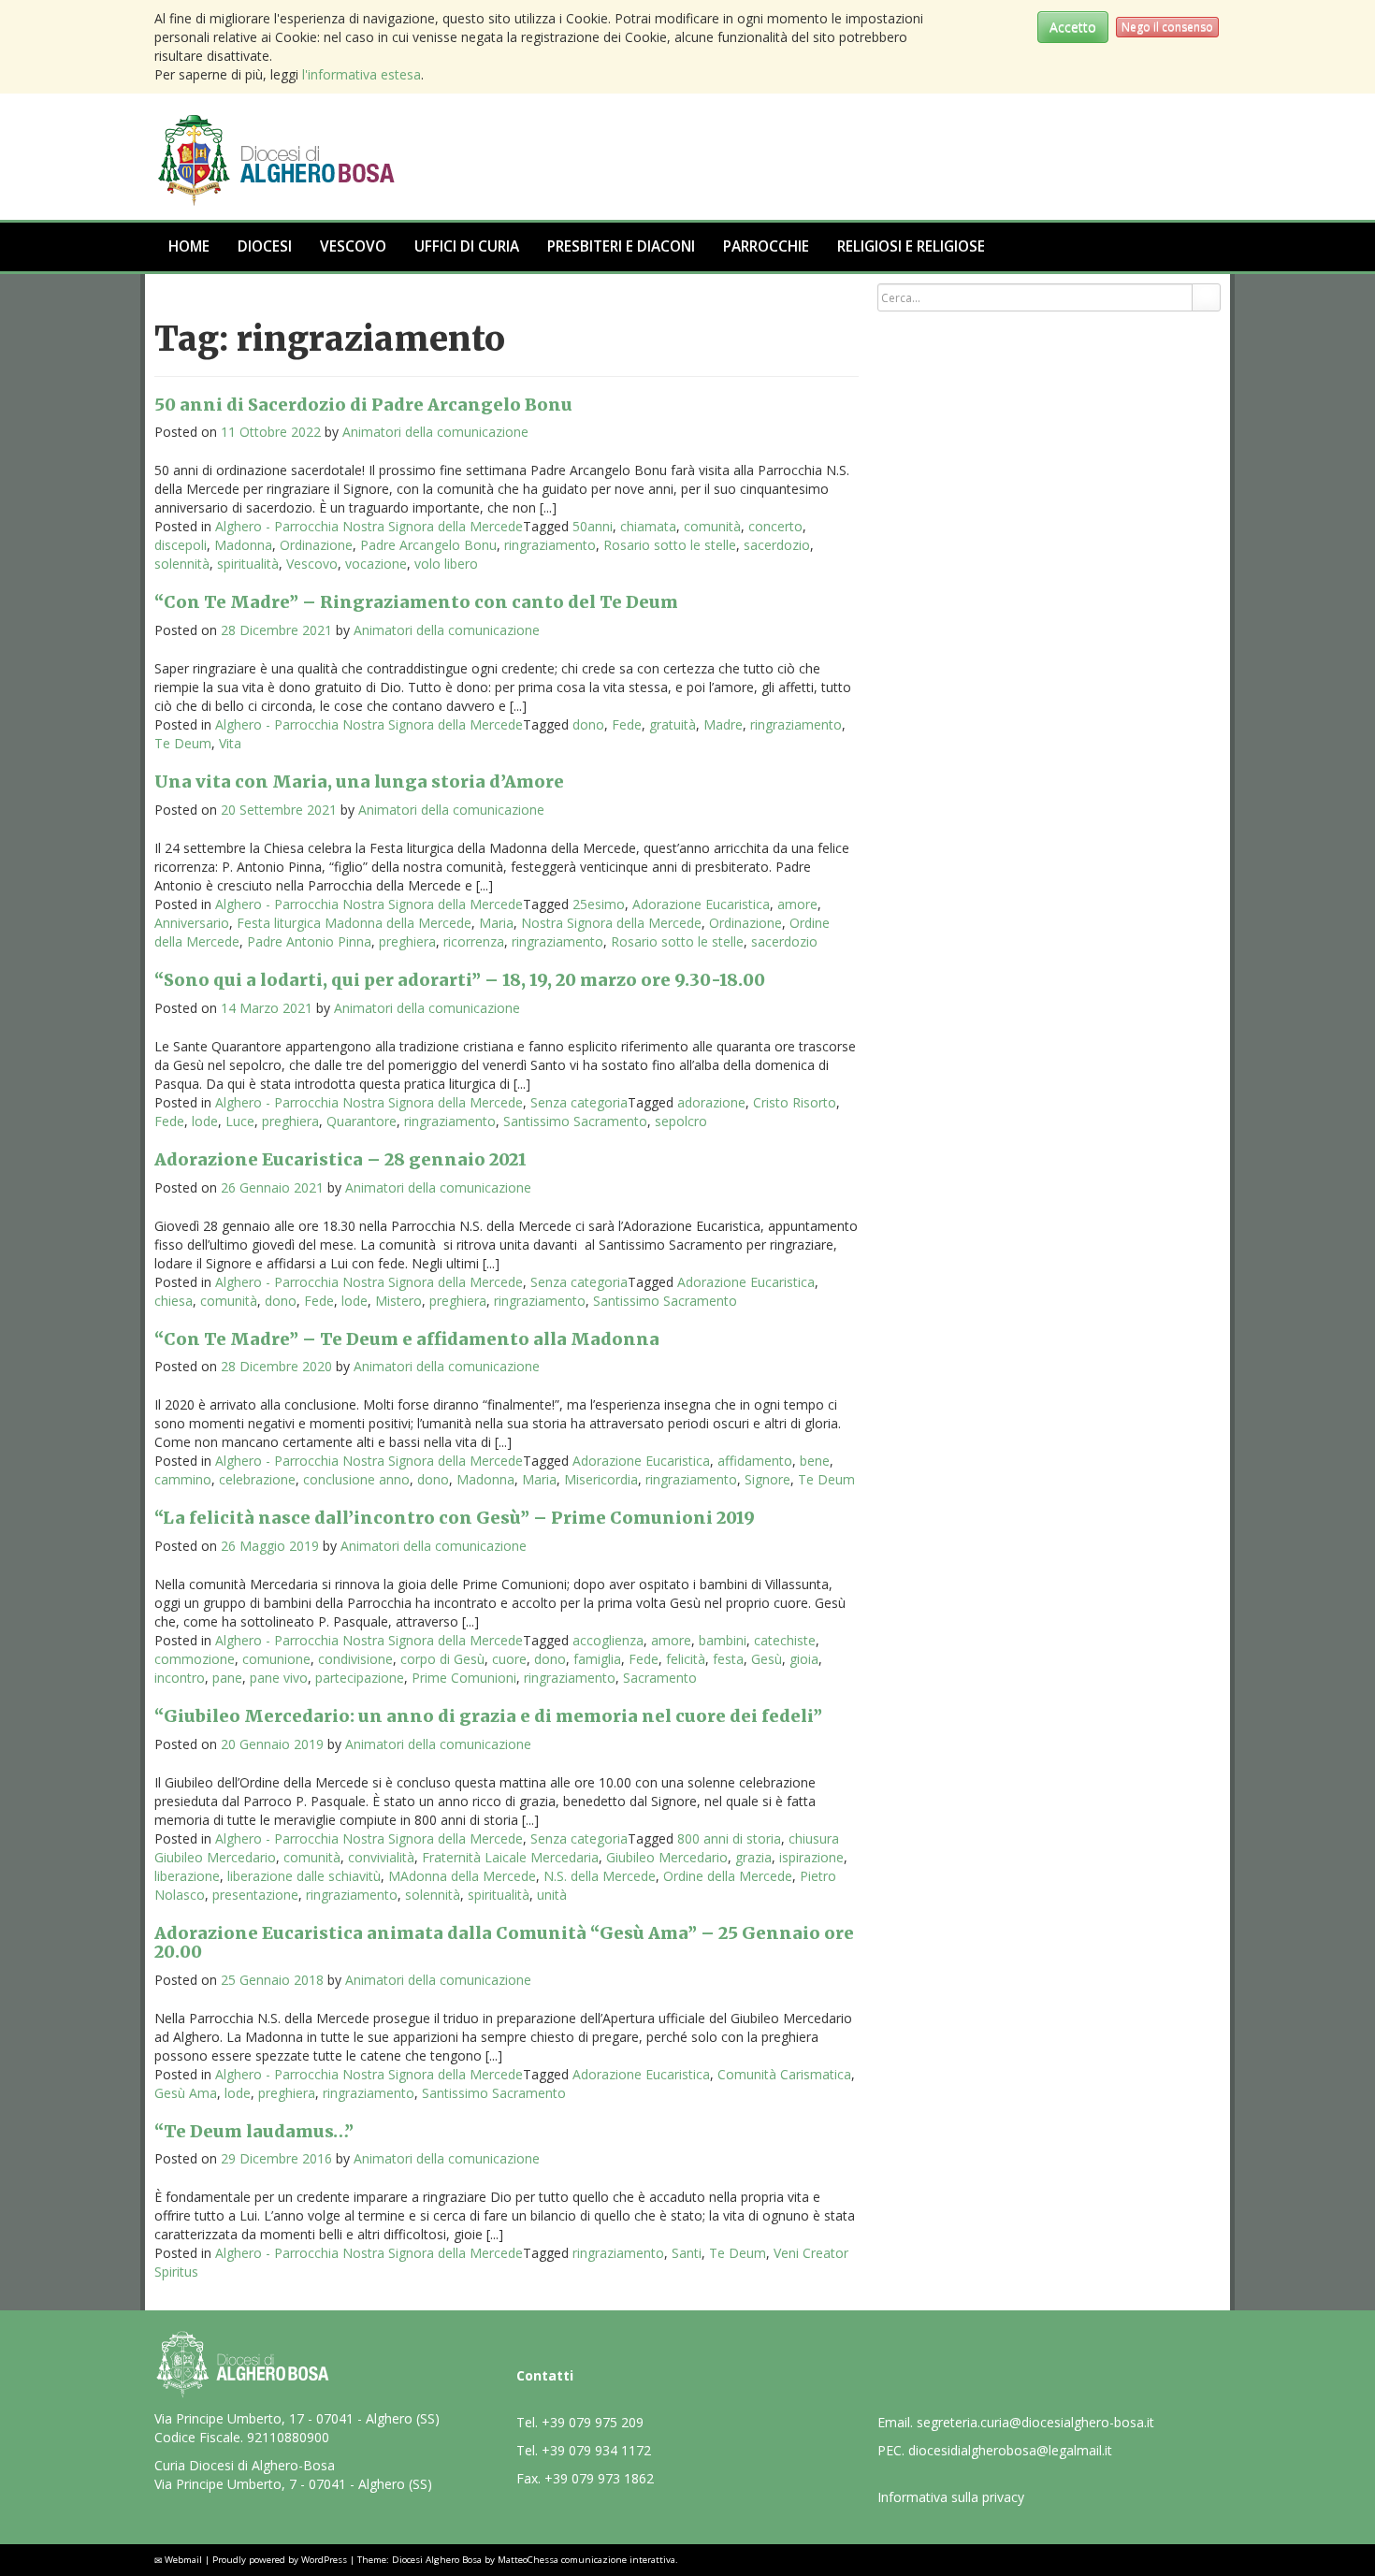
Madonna (243, 545)
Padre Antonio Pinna (309, 941)
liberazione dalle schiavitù (304, 1876)
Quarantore (362, 1121)
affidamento (755, 1461)
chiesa (174, 1301)
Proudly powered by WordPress (280, 2560)
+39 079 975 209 (593, 2422)
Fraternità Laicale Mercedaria (510, 1857)
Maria (496, 923)
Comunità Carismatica (784, 2074)
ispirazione (811, 1857)
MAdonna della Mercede (462, 1876)
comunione (276, 1659)
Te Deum (183, 743)
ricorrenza (474, 941)
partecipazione (360, 1678)
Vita (230, 743)
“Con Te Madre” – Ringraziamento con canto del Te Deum (416, 602)
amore (797, 904)
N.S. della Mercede (600, 1876)
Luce (240, 1121)
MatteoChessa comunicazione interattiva (586, 2560)
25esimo (599, 904)
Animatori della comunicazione (435, 432)
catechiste (785, 1640)
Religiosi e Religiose (911, 246)
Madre (723, 724)
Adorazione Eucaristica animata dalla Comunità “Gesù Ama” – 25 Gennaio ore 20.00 (504, 1942)
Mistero (398, 1301)
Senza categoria (579, 1102)
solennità (182, 564)
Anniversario (192, 923)
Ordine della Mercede (728, 1876)
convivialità (381, 1857)
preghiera (407, 941)
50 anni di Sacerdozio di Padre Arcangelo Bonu (363, 405)
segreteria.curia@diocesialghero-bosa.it (1035, 2422)
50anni (593, 526)
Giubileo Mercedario (667, 1857)
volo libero (446, 564)
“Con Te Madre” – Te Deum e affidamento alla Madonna (407, 1339)
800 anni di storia (729, 1838)
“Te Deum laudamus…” (254, 2131)
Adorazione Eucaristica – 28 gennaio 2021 (340, 1159)
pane (227, 1678)
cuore (509, 1659)
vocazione (376, 564)
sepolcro (681, 1121)
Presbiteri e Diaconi (621, 246)
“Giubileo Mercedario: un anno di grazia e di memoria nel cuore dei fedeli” (488, 1716)
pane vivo (279, 1678)
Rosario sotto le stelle (670, 545)
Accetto (1073, 27)
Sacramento (660, 1678)
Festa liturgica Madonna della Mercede (354, 923)
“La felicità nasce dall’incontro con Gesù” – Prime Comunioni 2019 (455, 1518)
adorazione (711, 1102)
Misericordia (601, 1479)
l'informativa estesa (362, 74)
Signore (767, 1479)
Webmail (183, 2560)
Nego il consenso (1167, 27)
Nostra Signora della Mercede (611, 923)
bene (815, 1461)
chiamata (648, 526)
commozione (195, 1659)
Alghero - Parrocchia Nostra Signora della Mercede (369, 526)
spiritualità (248, 564)
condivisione (355, 1659)
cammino (183, 1479)
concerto (775, 526)
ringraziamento (550, 545)
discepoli (181, 545)
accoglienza (608, 1640)
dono (588, 724)
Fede (627, 724)
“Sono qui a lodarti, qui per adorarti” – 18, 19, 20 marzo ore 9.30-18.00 (460, 980)
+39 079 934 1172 (596, 2450)
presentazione (255, 1895)
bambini (723, 1640)
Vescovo (353, 246)
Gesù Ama (186, 2093)
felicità (686, 1659)
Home (189, 246)
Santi (687, 2253)
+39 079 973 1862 (599, 2478)
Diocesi (265, 246)
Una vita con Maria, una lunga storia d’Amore (359, 781)
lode (205, 1121)
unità (552, 1895)
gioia (804, 1659)
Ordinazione (316, 545)
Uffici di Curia (467, 246)
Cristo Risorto (795, 1102)
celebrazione (257, 1479)
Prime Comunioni (464, 1678)
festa (728, 1659)
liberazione (187, 1876)
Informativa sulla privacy (951, 2497)
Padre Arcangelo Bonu (428, 545)
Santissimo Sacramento (575, 1121)
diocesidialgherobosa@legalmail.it (1010, 2450)
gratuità (673, 724)
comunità (712, 526)
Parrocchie (766, 246)
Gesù (767, 1659)
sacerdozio (777, 545)
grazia (753, 1857)
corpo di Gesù (442, 1659)
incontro (180, 1678)
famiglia (597, 1659)
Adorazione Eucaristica (701, 904)
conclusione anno (356, 1479)
